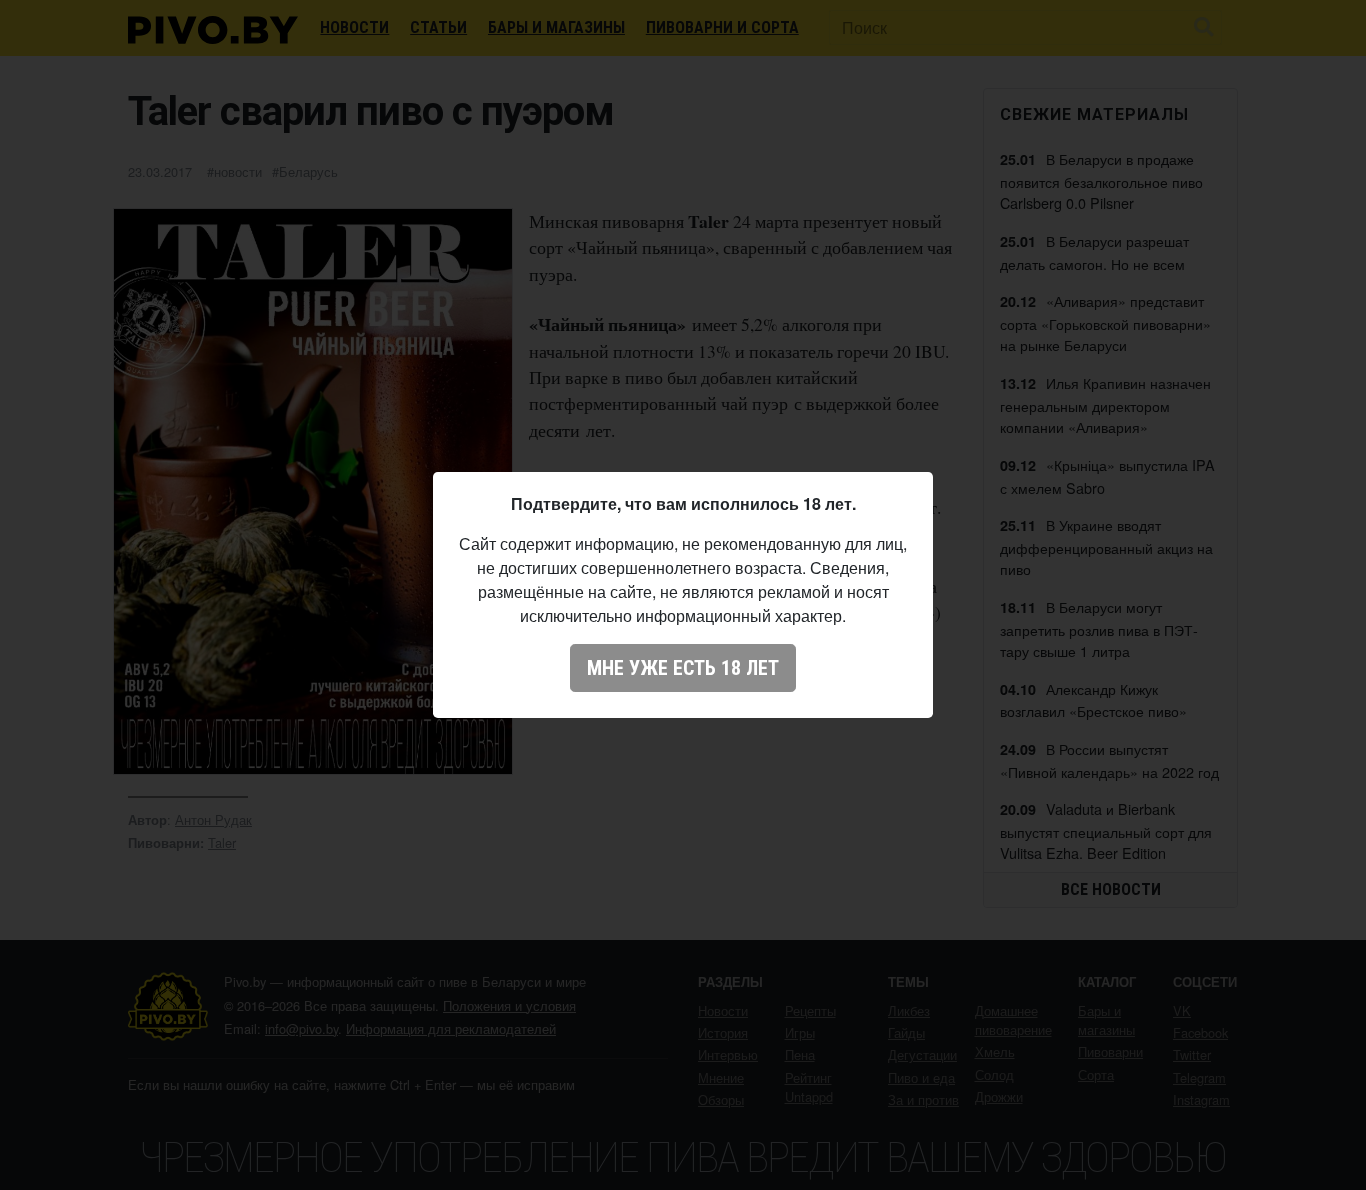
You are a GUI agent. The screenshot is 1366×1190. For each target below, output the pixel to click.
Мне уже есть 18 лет (683, 668)
